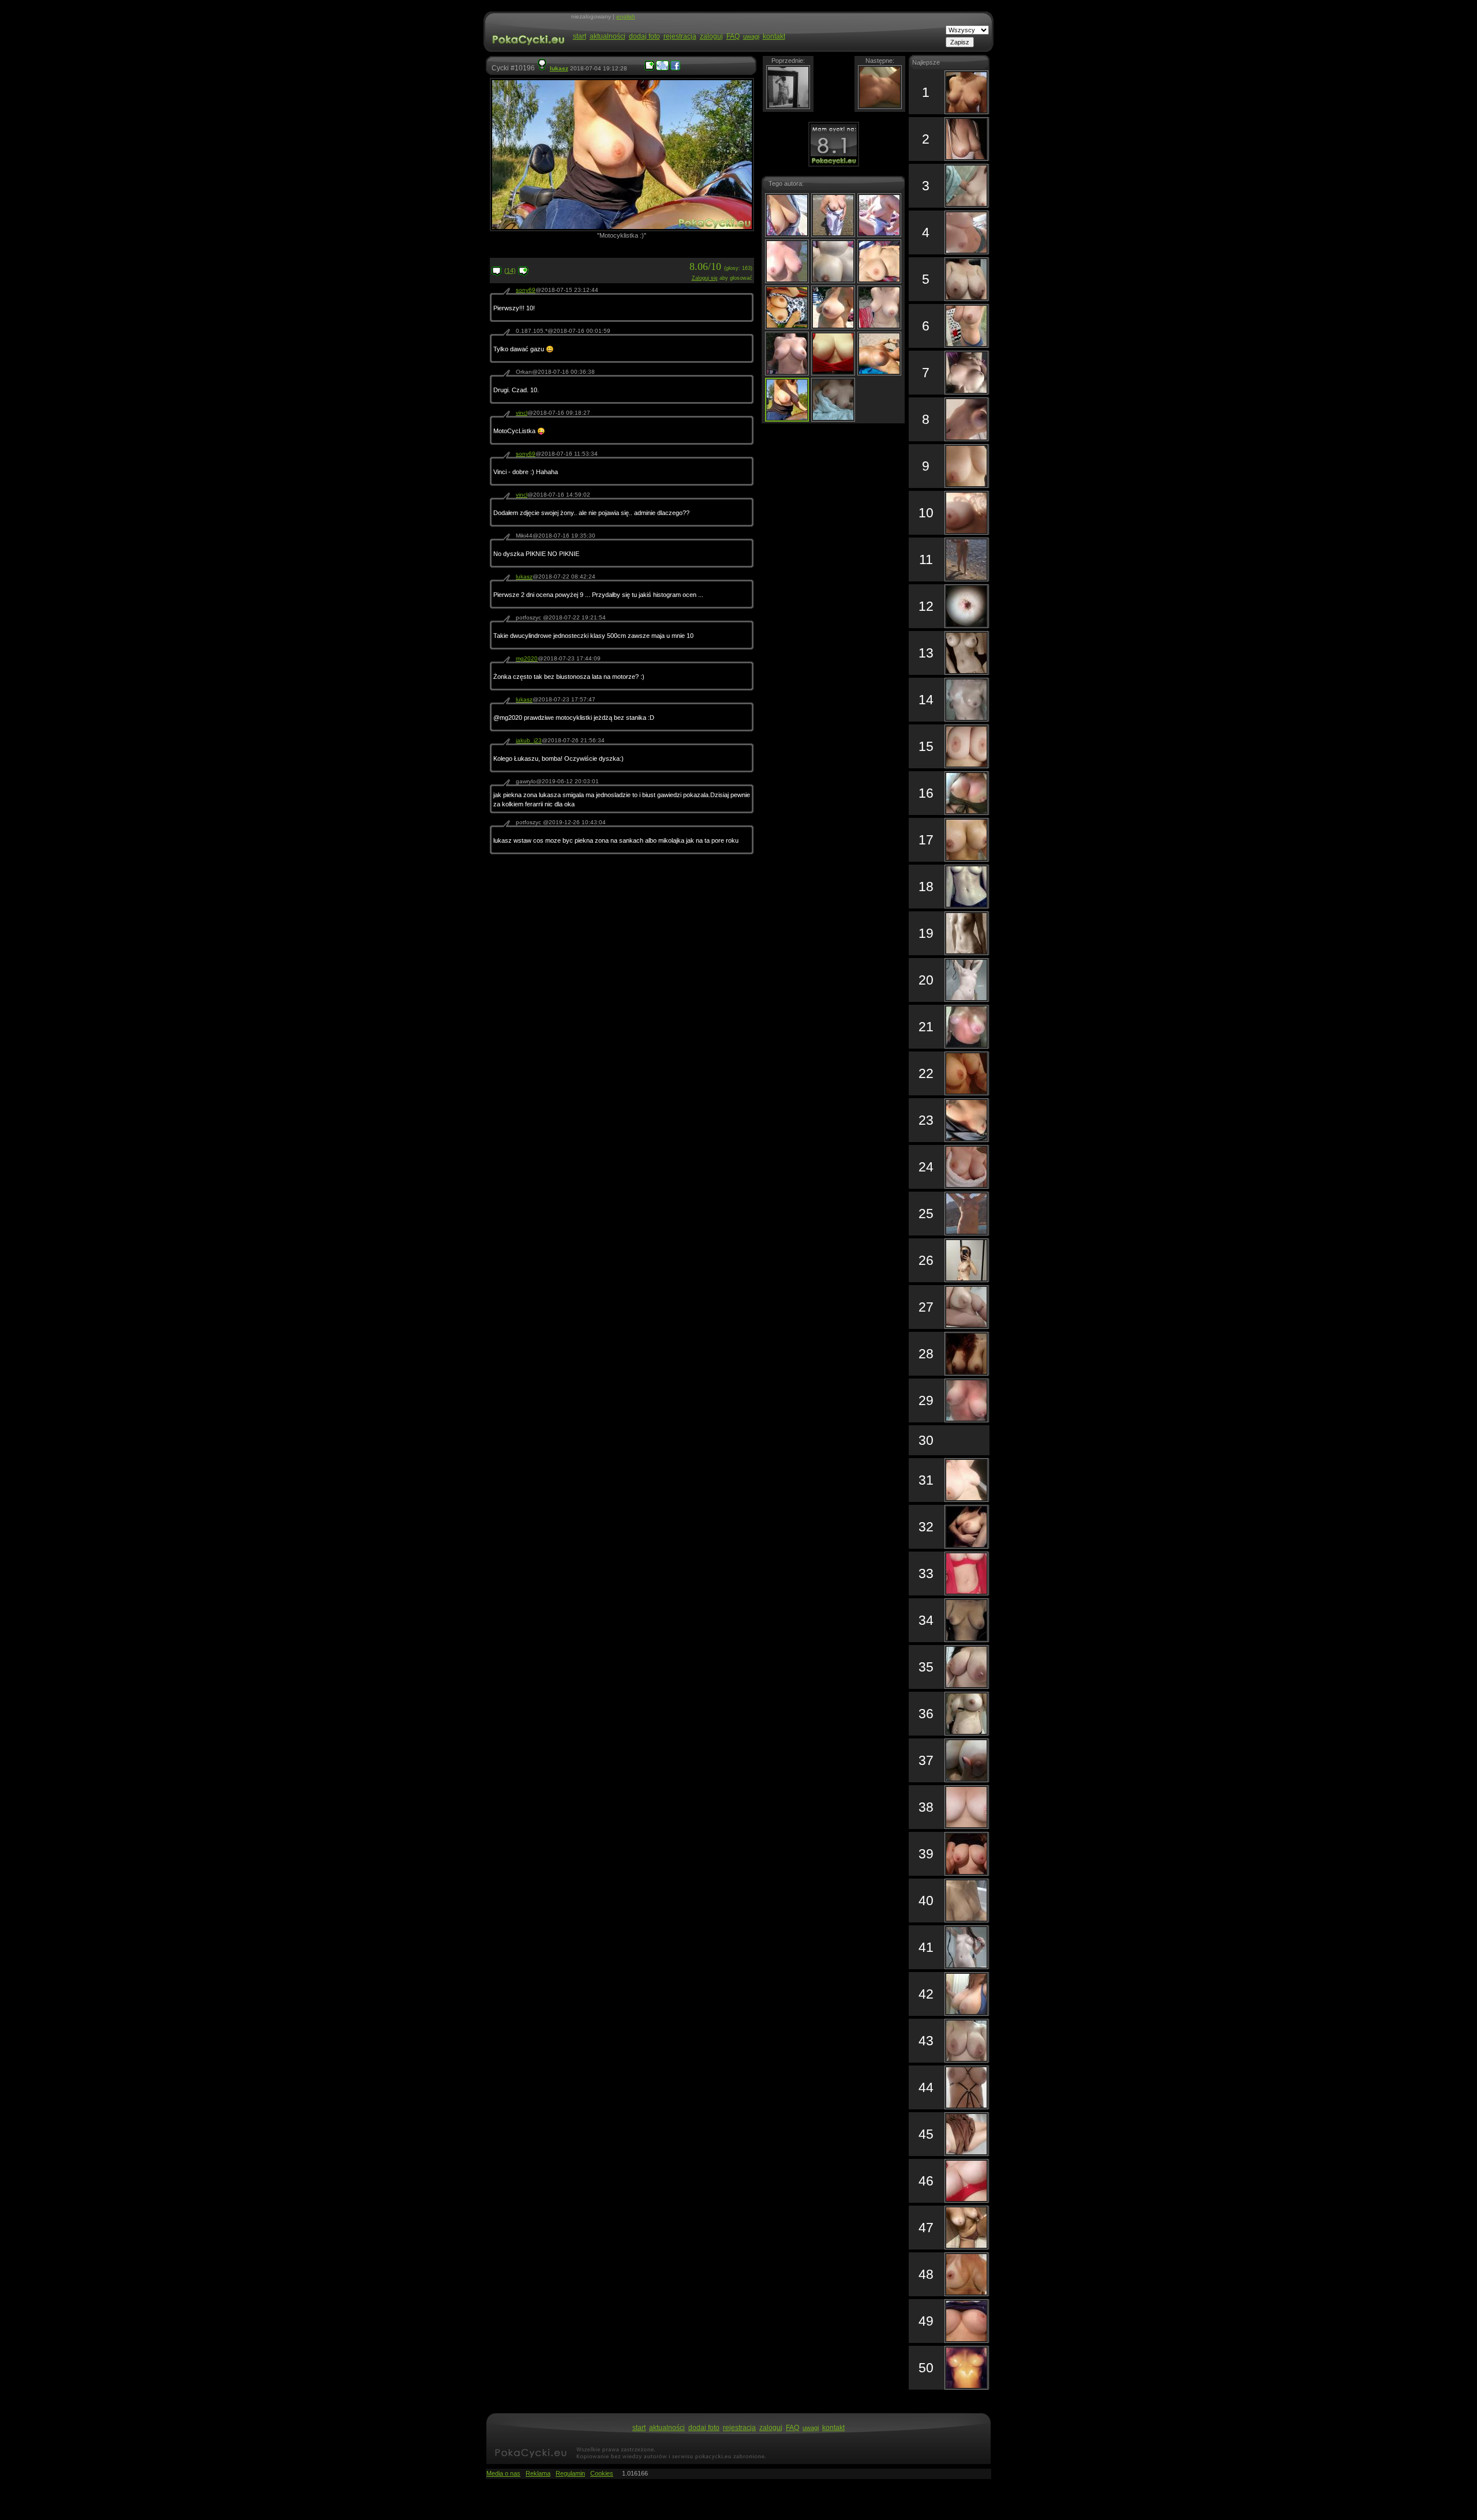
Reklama (538, 2473)
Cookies (602, 2473)
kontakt (774, 36)
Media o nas (503, 2473)
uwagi (751, 36)
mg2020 (527, 658)
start (580, 36)
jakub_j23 (529, 740)
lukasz (559, 68)
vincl (522, 413)
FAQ (733, 36)
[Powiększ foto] (649, 68)
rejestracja (680, 36)
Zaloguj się (705, 278)
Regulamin (570, 2473)
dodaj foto (644, 36)
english (626, 16)
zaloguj (711, 36)
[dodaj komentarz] (523, 274)
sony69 (526, 290)
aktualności (608, 36)
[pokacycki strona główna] (527, 51)
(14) (510, 271)
